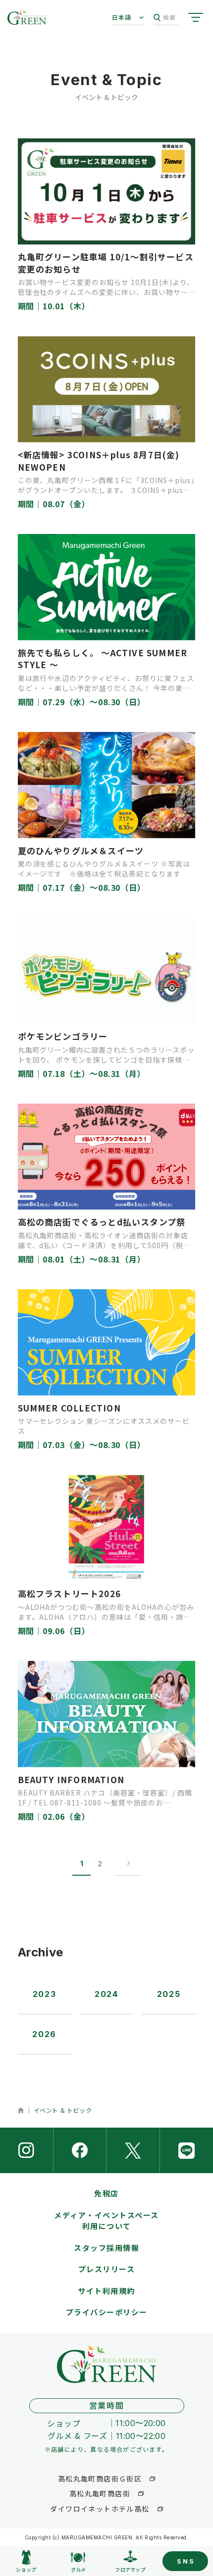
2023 (44, 1994)
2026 (44, 2034)
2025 (169, 1994)
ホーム (21, 2110)
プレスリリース (107, 2269)
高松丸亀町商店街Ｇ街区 (100, 2479)
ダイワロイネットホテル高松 (100, 2509)
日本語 (122, 17)
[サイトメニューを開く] (196, 17)
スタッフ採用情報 (106, 2248)
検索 (169, 17)
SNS (186, 2561)
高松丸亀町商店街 (100, 2493)
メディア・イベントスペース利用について (106, 2221)
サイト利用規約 (106, 2291)
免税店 (106, 2193)
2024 (106, 1994)
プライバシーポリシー (107, 2312)
